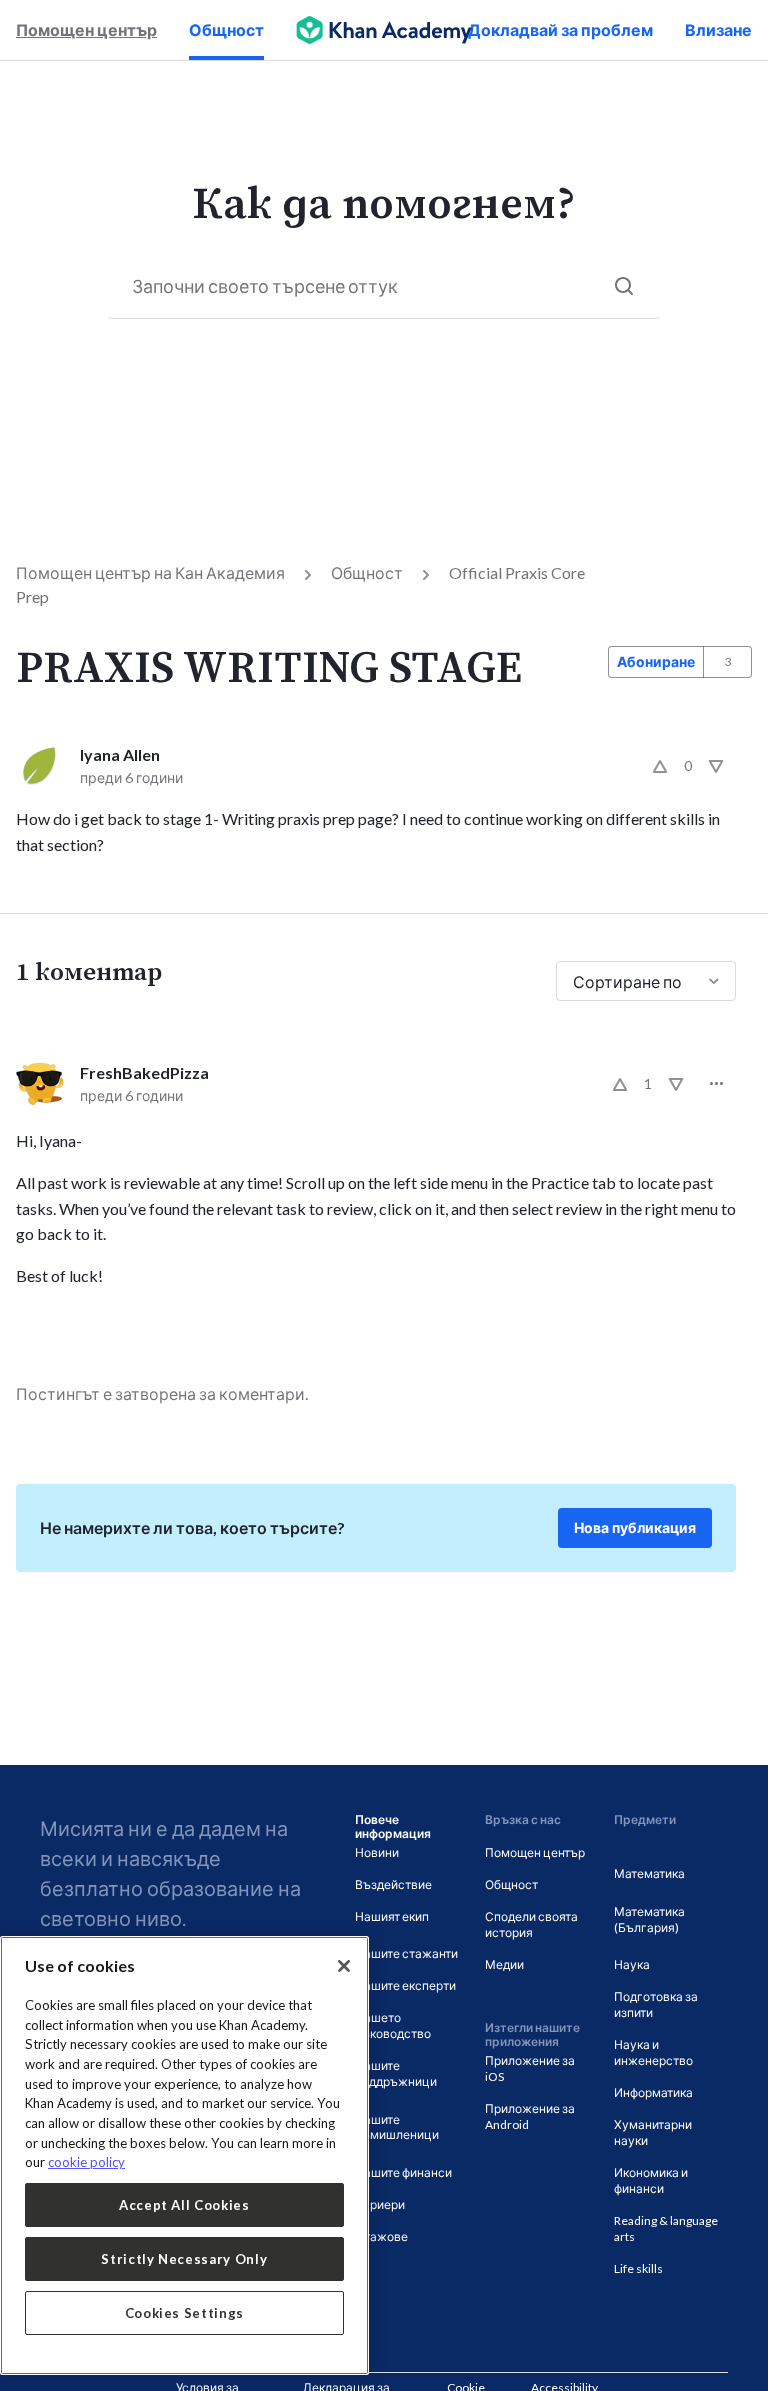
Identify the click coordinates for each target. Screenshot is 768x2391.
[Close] (344, 1966)
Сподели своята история (531, 1924)
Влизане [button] (718, 29)
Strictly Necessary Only (184, 2259)
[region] (184, 2155)
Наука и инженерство (653, 2052)
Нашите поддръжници (396, 2073)
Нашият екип (392, 1916)
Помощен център (86, 29)
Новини (377, 1852)
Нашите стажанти (406, 1953)
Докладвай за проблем (560, 29)
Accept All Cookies (184, 2205)
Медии (504, 1964)
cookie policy (86, 2162)
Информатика (653, 2092)
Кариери (380, 2204)
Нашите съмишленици (397, 2127)
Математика (649, 1873)
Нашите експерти (405, 1985)
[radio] (660, 766)
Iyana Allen (120, 754)
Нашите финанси (403, 2172)
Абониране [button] (656, 661)
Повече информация (393, 1826)
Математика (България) (649, 1919)
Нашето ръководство (393, 2025)
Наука (632, 1964)
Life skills (638, 2268)
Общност (226, 29)
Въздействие (393, 1884)
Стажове (381, 2236)
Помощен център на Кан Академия (150, 572)
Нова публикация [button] (635, 1527)
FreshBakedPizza (144, 1072)
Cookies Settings (185, 2313)
